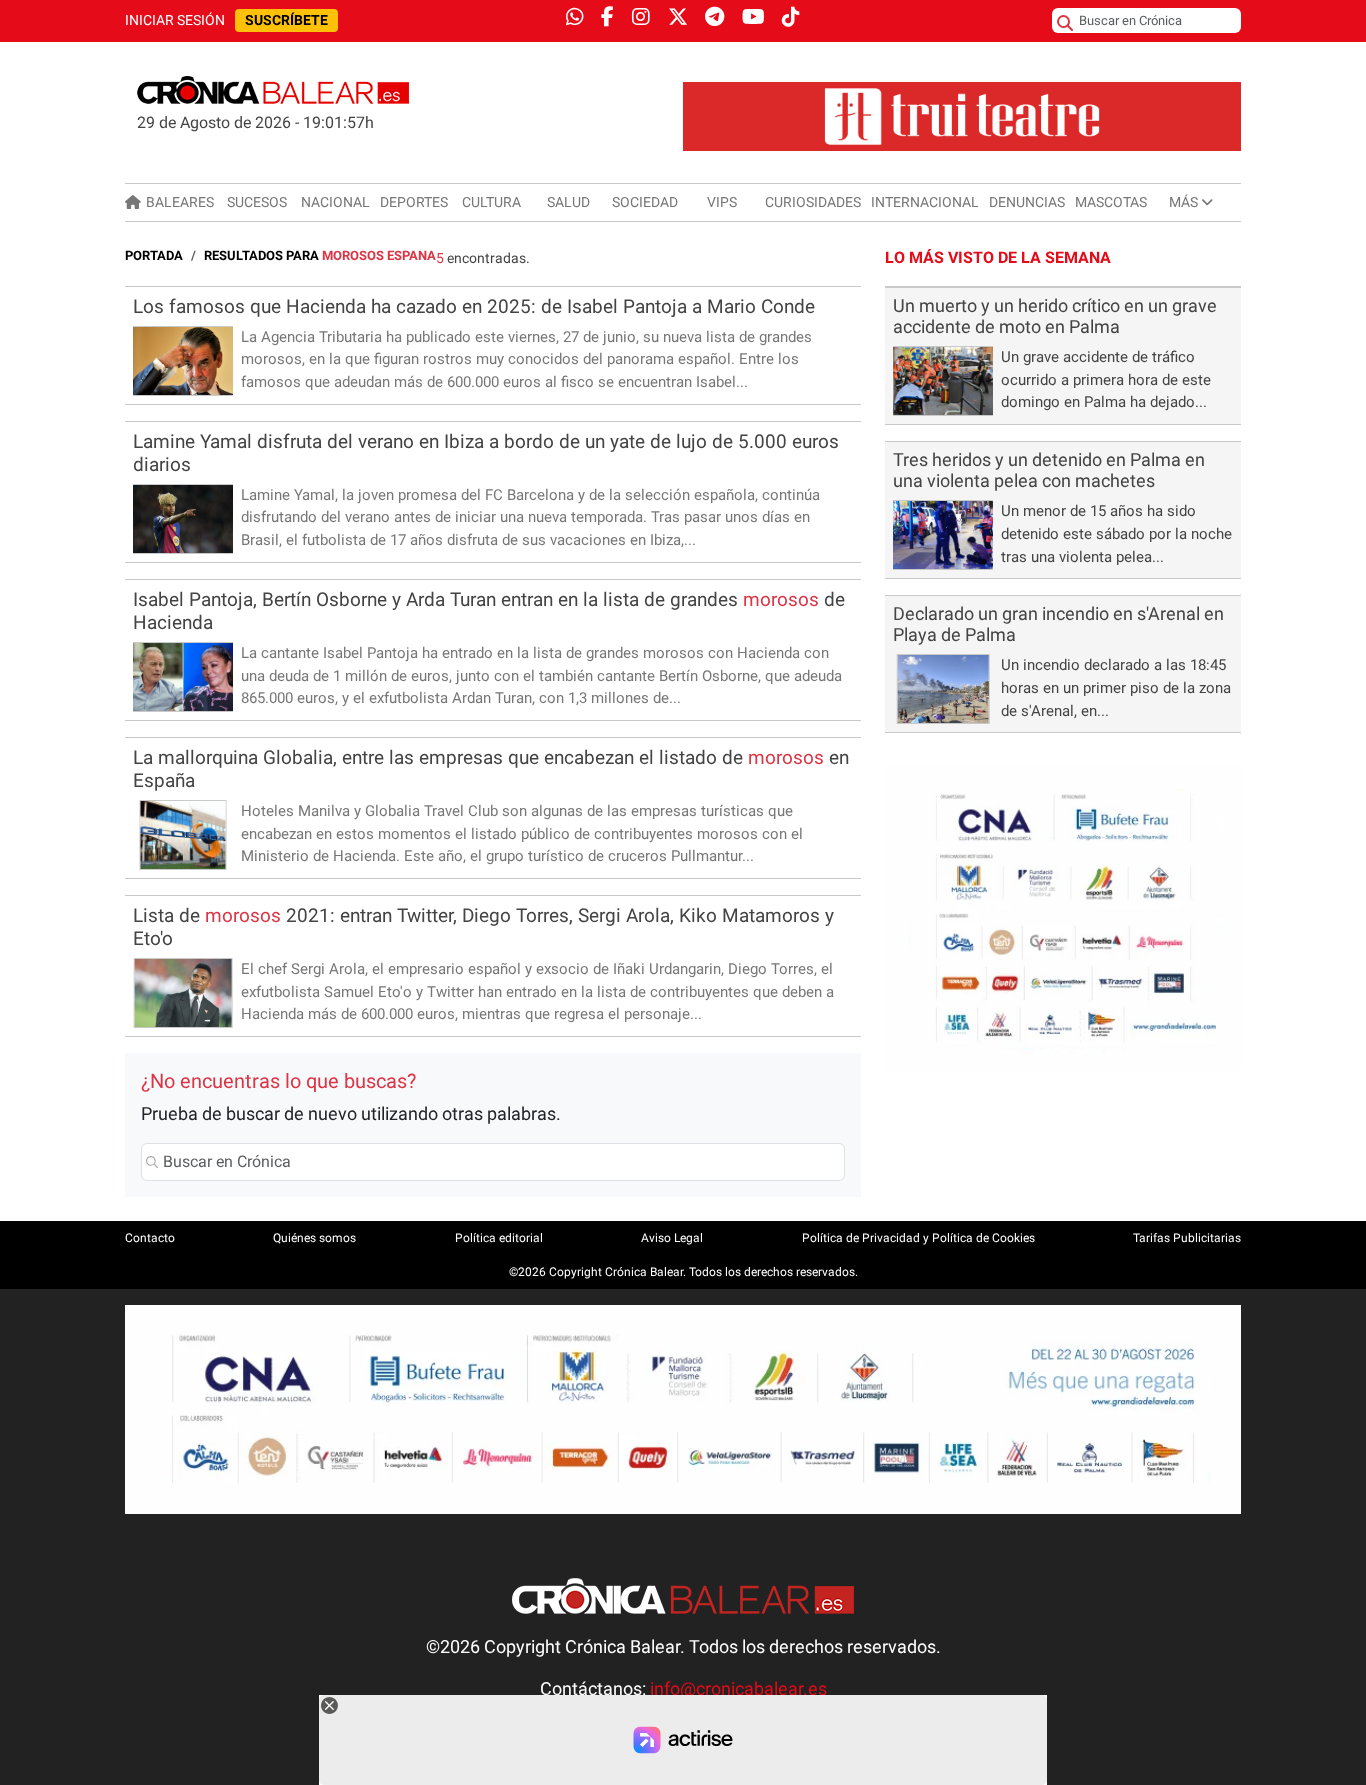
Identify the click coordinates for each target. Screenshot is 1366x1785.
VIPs (722, 202)
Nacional (335, 202)
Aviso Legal (672, 1238)
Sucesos (257, 202)
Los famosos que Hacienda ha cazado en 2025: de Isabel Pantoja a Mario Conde (474, 306)
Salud (568, 202)
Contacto (150, 1238)
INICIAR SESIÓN (175, 20)
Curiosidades (813, 202)
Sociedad (645, 202)
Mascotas (1111, 202)
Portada (154, 255)
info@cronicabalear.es (738, 1689)
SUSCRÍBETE (286, 20)
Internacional (925, 202)
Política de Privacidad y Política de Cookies (918, 1238)
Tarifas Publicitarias (1187, 1238)
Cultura (491, 202)
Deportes (414, 202)
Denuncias (1027, 202)
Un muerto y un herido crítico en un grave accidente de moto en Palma (1055, 316)
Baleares (180, 202)
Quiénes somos (314, 1238)
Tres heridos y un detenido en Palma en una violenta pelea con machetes (1049, 470)
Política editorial (499, 1238)
